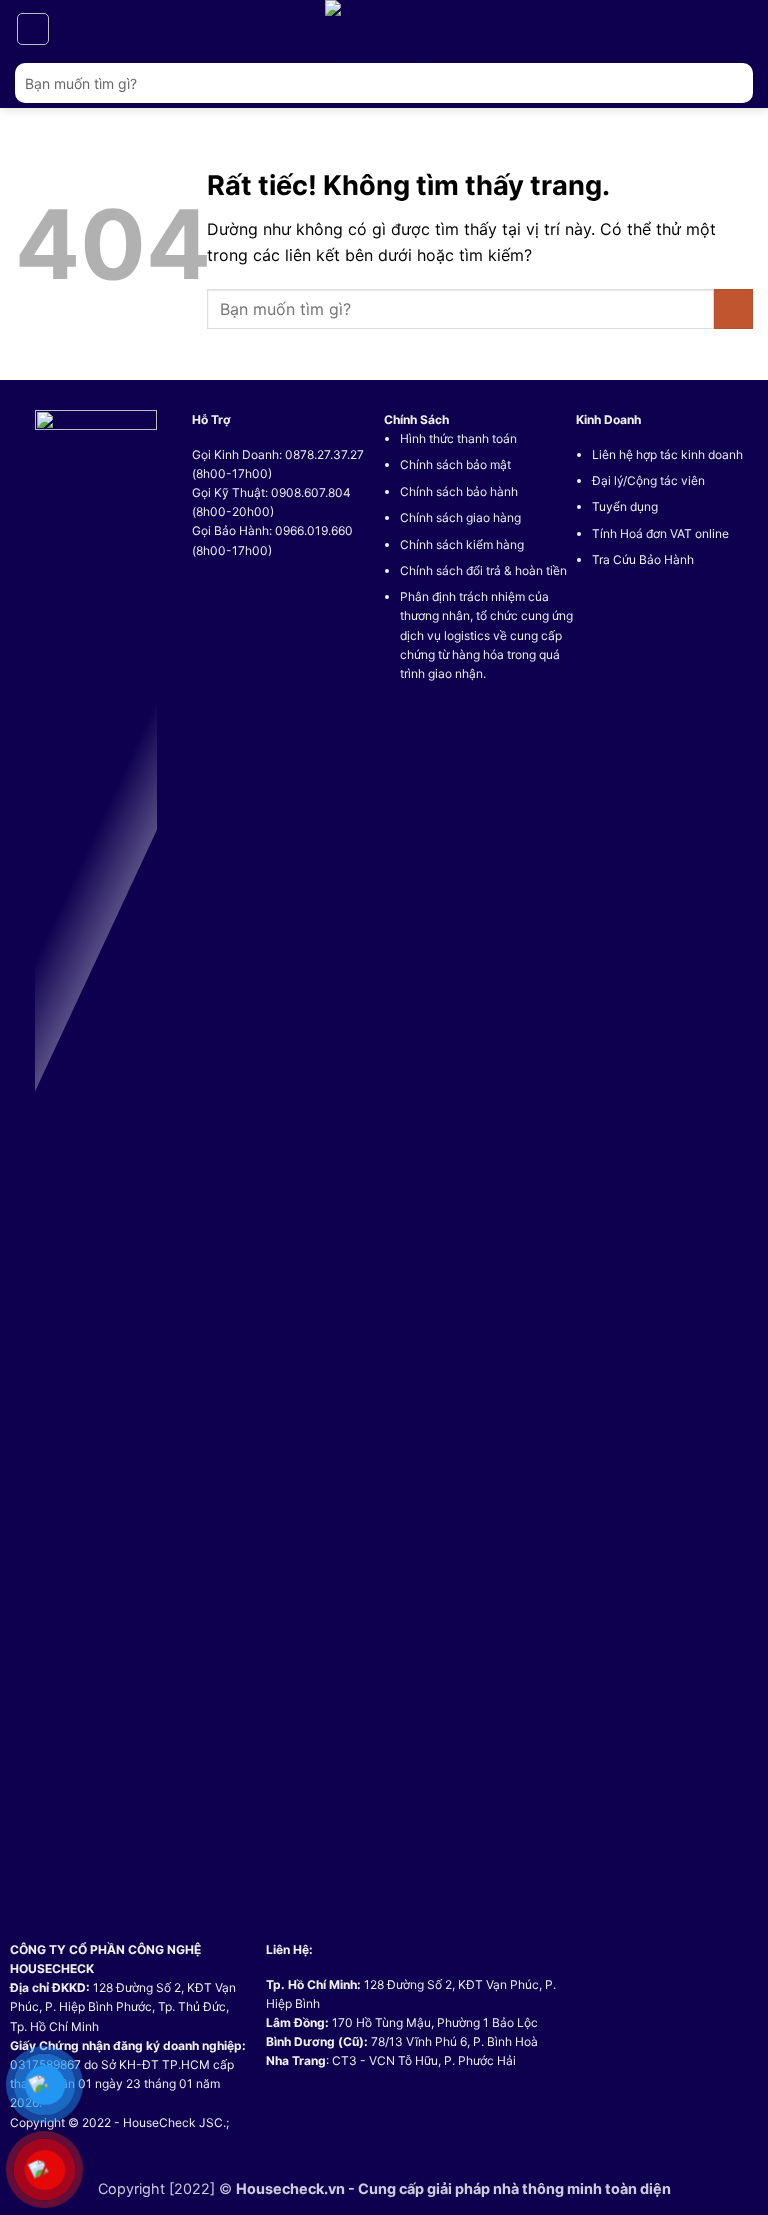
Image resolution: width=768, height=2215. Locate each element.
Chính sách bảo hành (459, 491)
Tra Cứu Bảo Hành (643, 559)
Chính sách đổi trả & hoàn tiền (483, 570)
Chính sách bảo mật (455, 464)
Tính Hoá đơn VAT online (660, 533)
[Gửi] (729, 82)
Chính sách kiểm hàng (462, 544)
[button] (33, 29)
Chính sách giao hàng (460, 517)
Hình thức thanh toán (458, 438)
